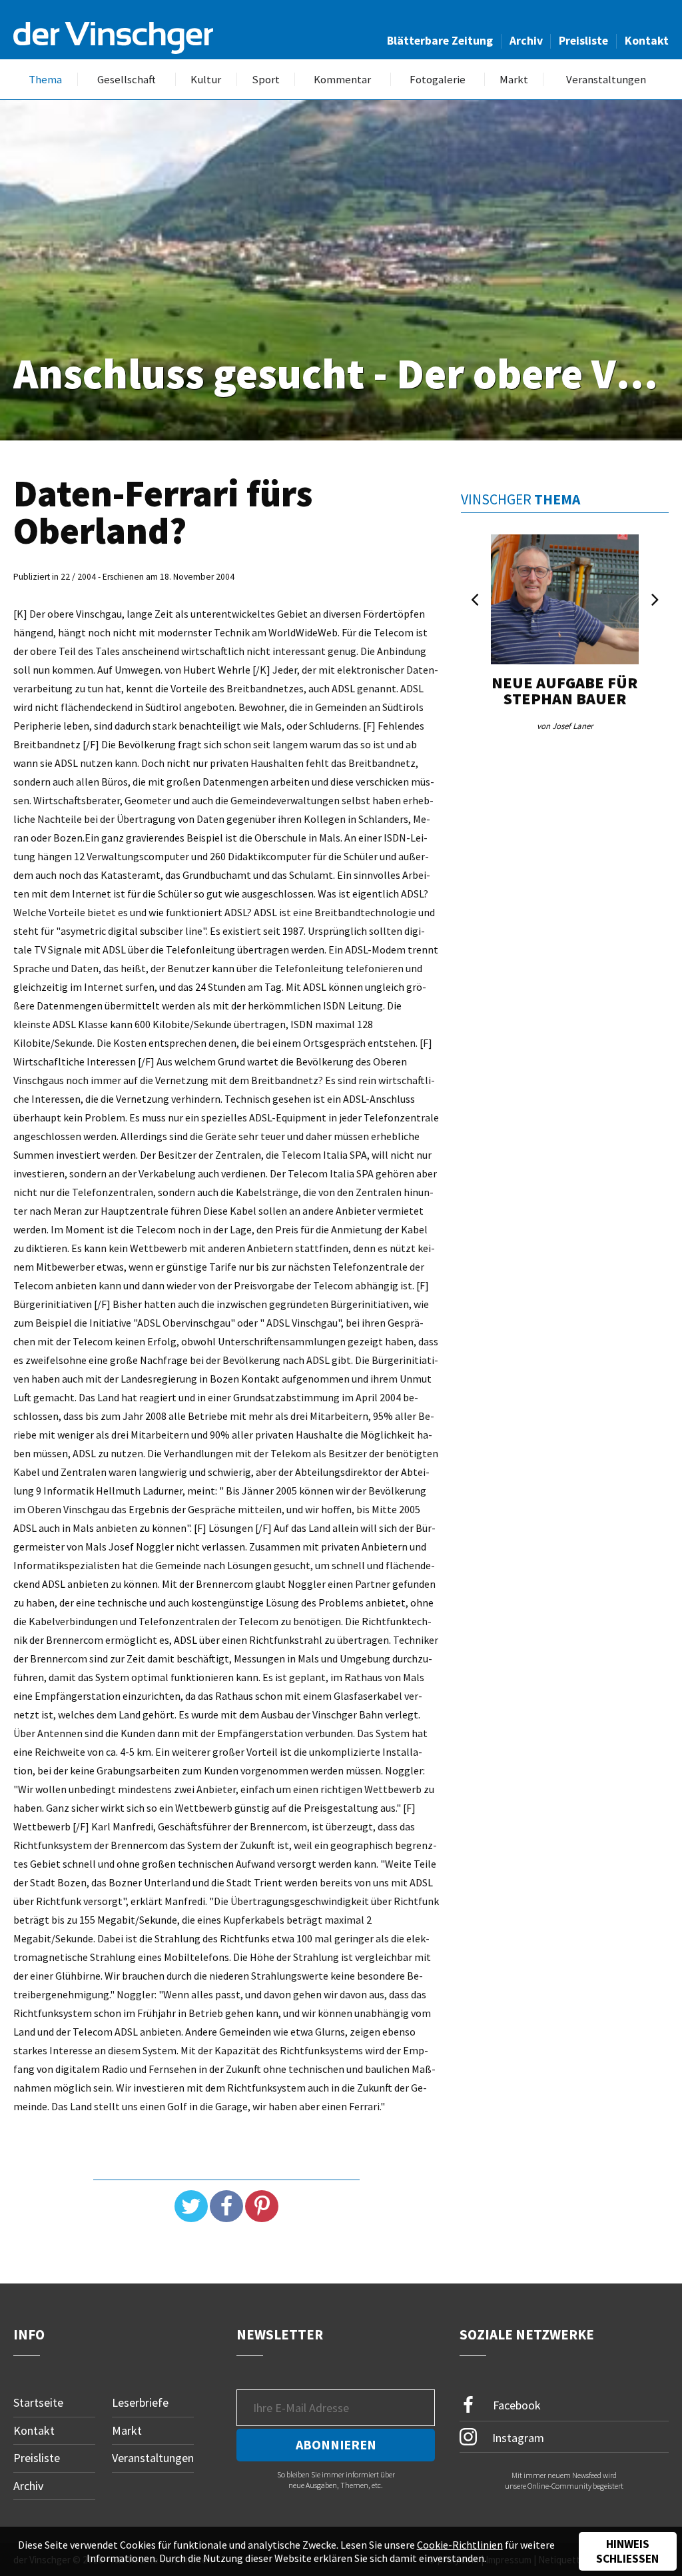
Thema (45, 80)
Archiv (526, 41)
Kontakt (647, 41)
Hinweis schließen (627, 2551)
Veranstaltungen (606, 80)
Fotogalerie (438, 80)
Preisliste (583, 41)
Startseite (38, 2402)
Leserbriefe (140, 2402)
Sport (266, 80)
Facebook (515, 2405)
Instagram (517, 2437)
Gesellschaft (127, 80)
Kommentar (342, 80)
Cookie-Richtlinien (460, 2545)
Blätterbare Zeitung (440, 41)
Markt (514, 80)
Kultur (206, 80)
